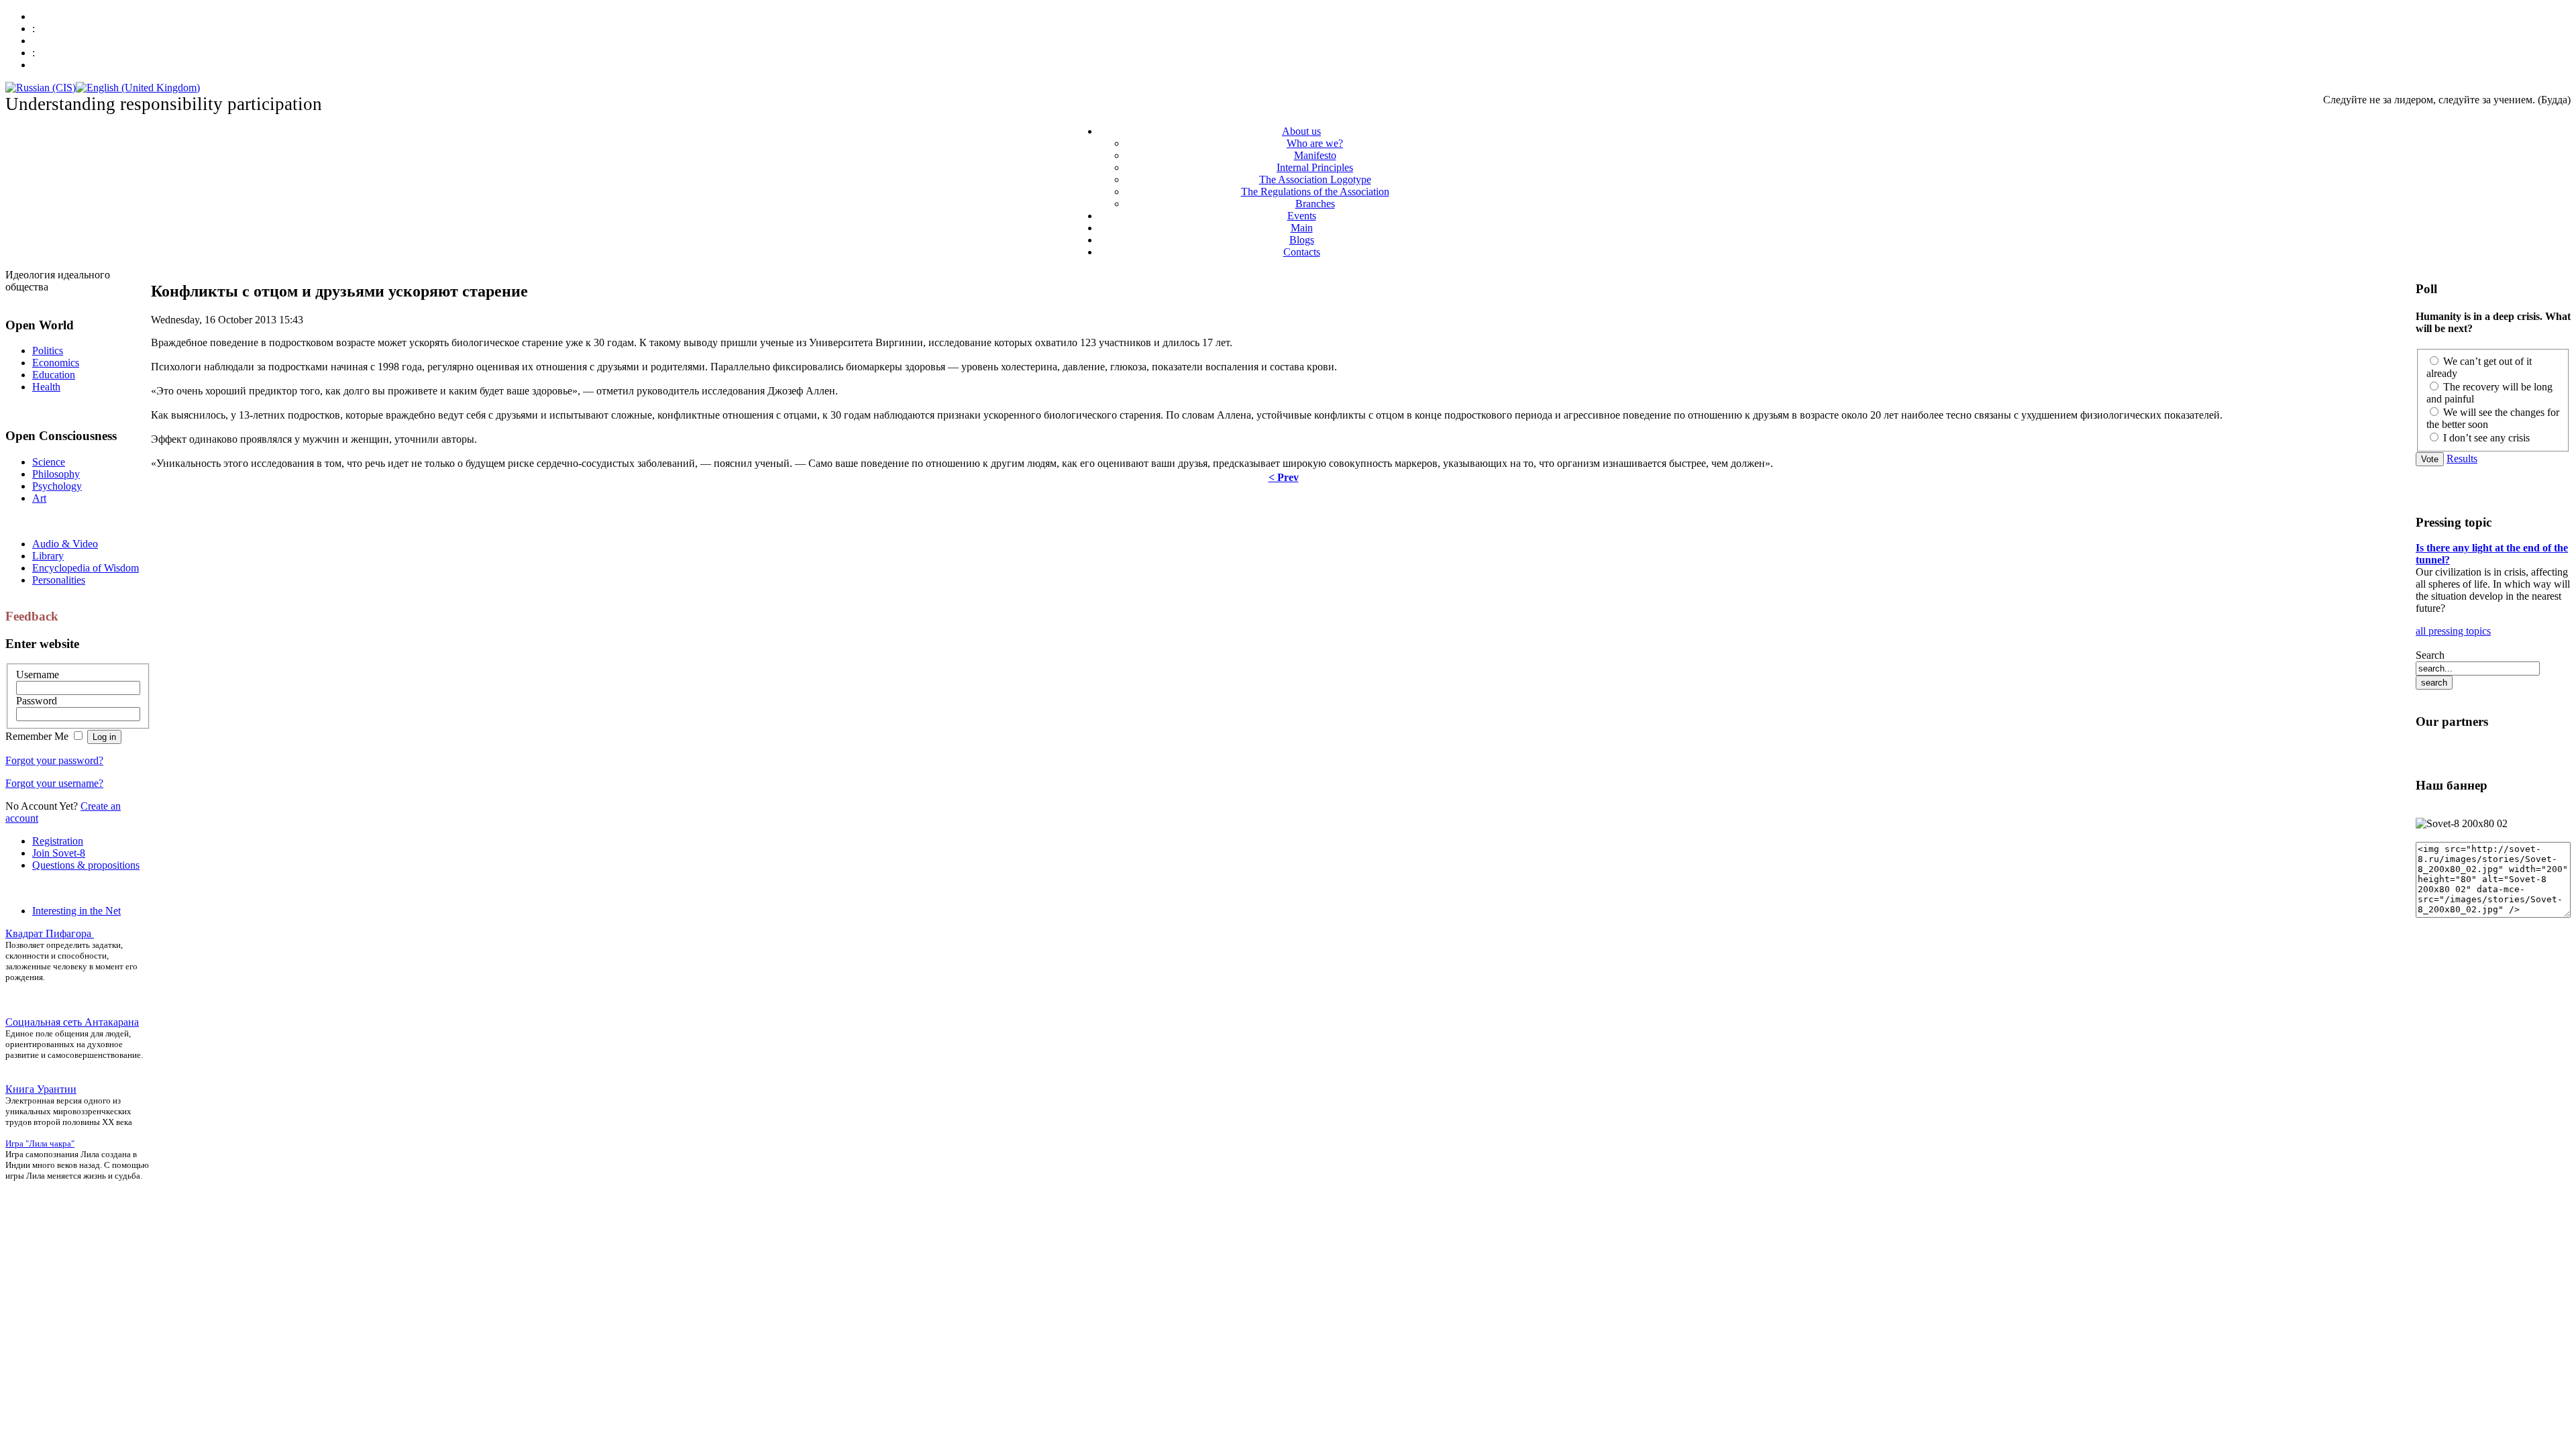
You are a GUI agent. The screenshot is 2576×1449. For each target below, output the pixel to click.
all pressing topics (2453, 631)
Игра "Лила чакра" (40, 1143)
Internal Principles (1315, 167)
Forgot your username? (54, 783)
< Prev (1284, 477)
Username (38, 675)
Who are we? (1315, 143)
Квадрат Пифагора (50, 933)
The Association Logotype (1315, 179)
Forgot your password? (54, 760)
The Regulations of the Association (1315, 192)
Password (37, 701)
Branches (1315, 204)
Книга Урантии (41, 1089)
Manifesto (1315, 155)
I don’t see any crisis (2486, 438)
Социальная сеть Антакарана (72, 1022)
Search (2430, 655)
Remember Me (38, 736)
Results (2462, 459)
